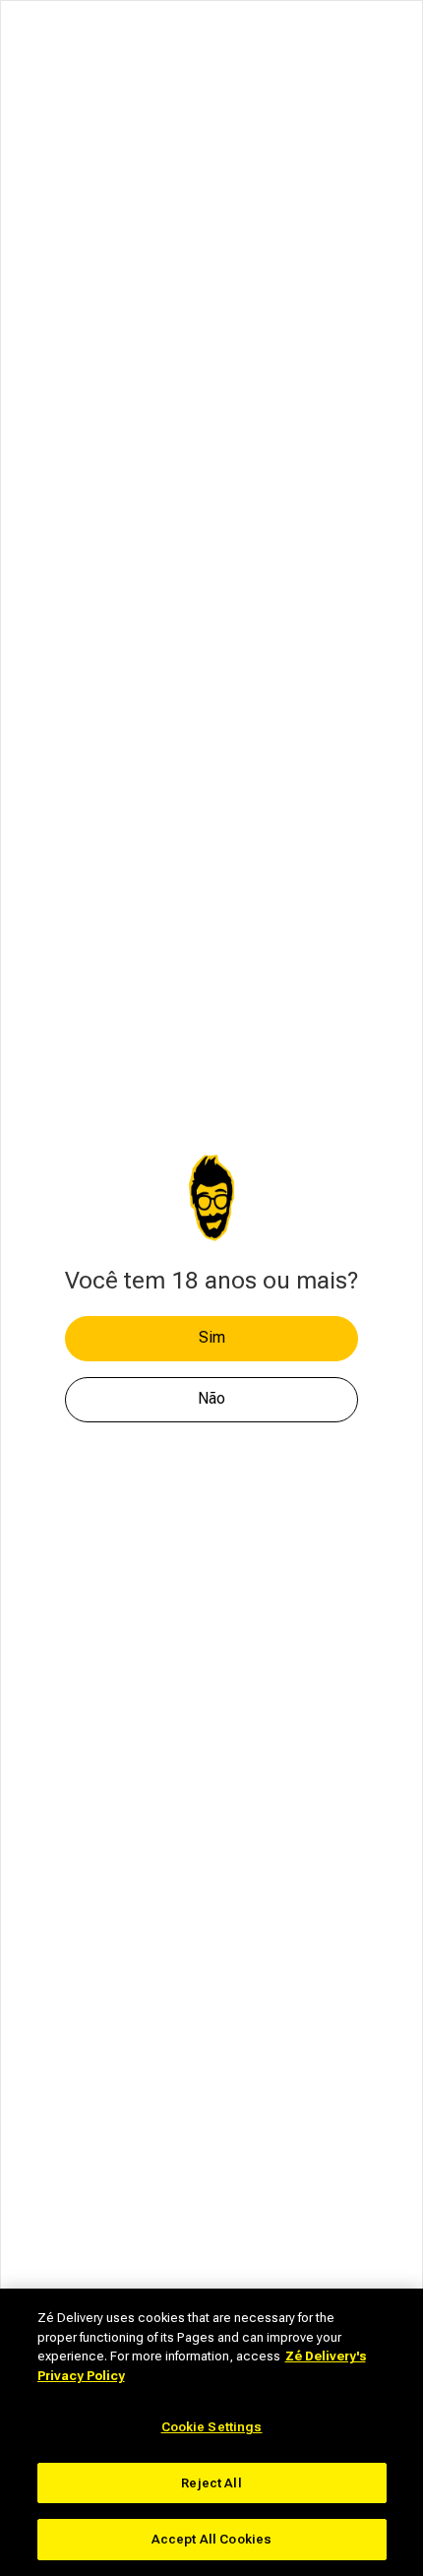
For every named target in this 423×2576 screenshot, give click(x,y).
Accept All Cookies (211, 2539)
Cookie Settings (212, 2427)
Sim (212, 1337)
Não (211, 1398)
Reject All (211, 2483)
